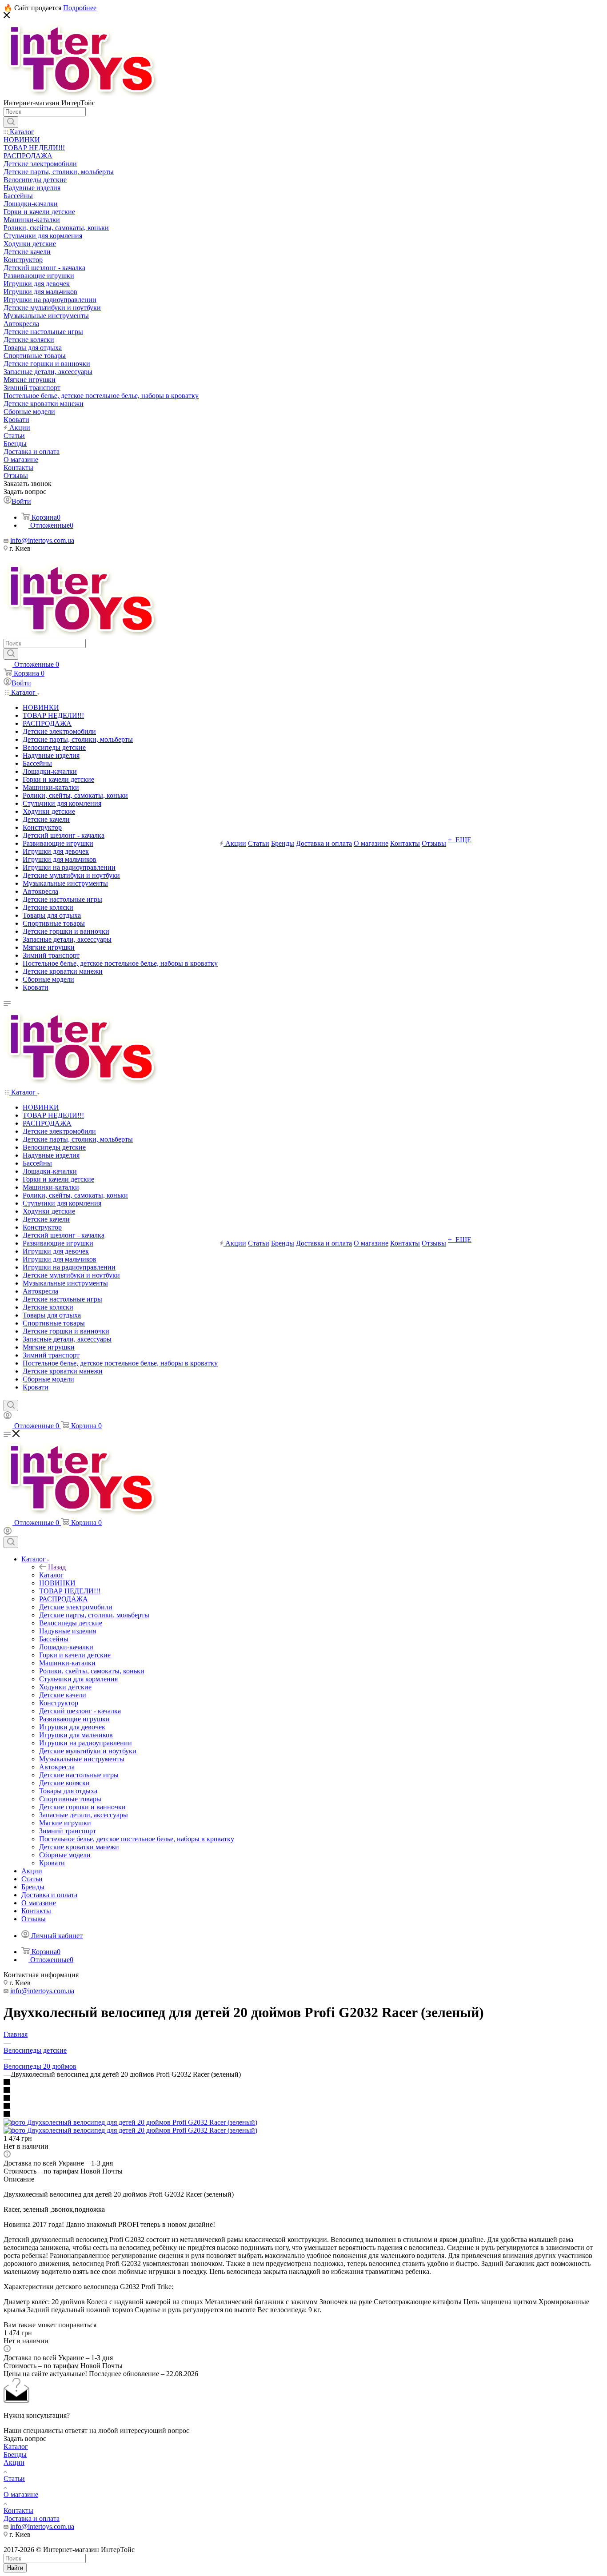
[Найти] (11, 122)
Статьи (14, 2478)
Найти (15, 2568)
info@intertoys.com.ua (42, 540)
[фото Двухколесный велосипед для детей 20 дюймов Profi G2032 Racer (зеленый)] (130, 2122)
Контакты (18, 2510)
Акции (14, 2463)
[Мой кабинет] (8, 1417)
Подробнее (80, 8)
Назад (57, 1567)
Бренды (15, 2455)
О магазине (21, 2494)
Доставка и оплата (32, 2518)
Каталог (51, 1575)
